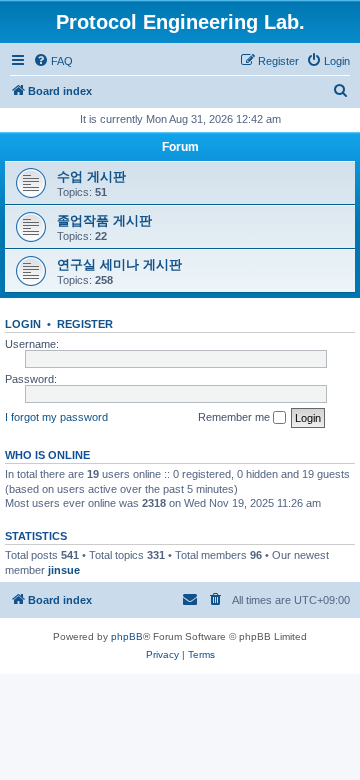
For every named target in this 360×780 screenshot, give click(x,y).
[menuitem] (53, 61)
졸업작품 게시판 (104, 220)
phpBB (127, 636)
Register (85, 324)
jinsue (64, 570)
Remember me (235, 417)
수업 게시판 (91, 176)
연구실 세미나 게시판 (119, 264)
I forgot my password (56, 417)
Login (23, 324)
